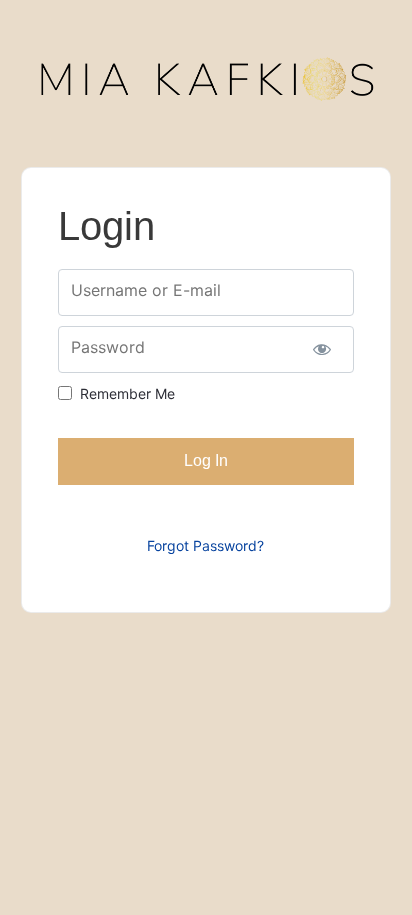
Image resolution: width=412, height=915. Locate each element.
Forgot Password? (205, 545)
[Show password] (322, 349)
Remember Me (127, 393)
